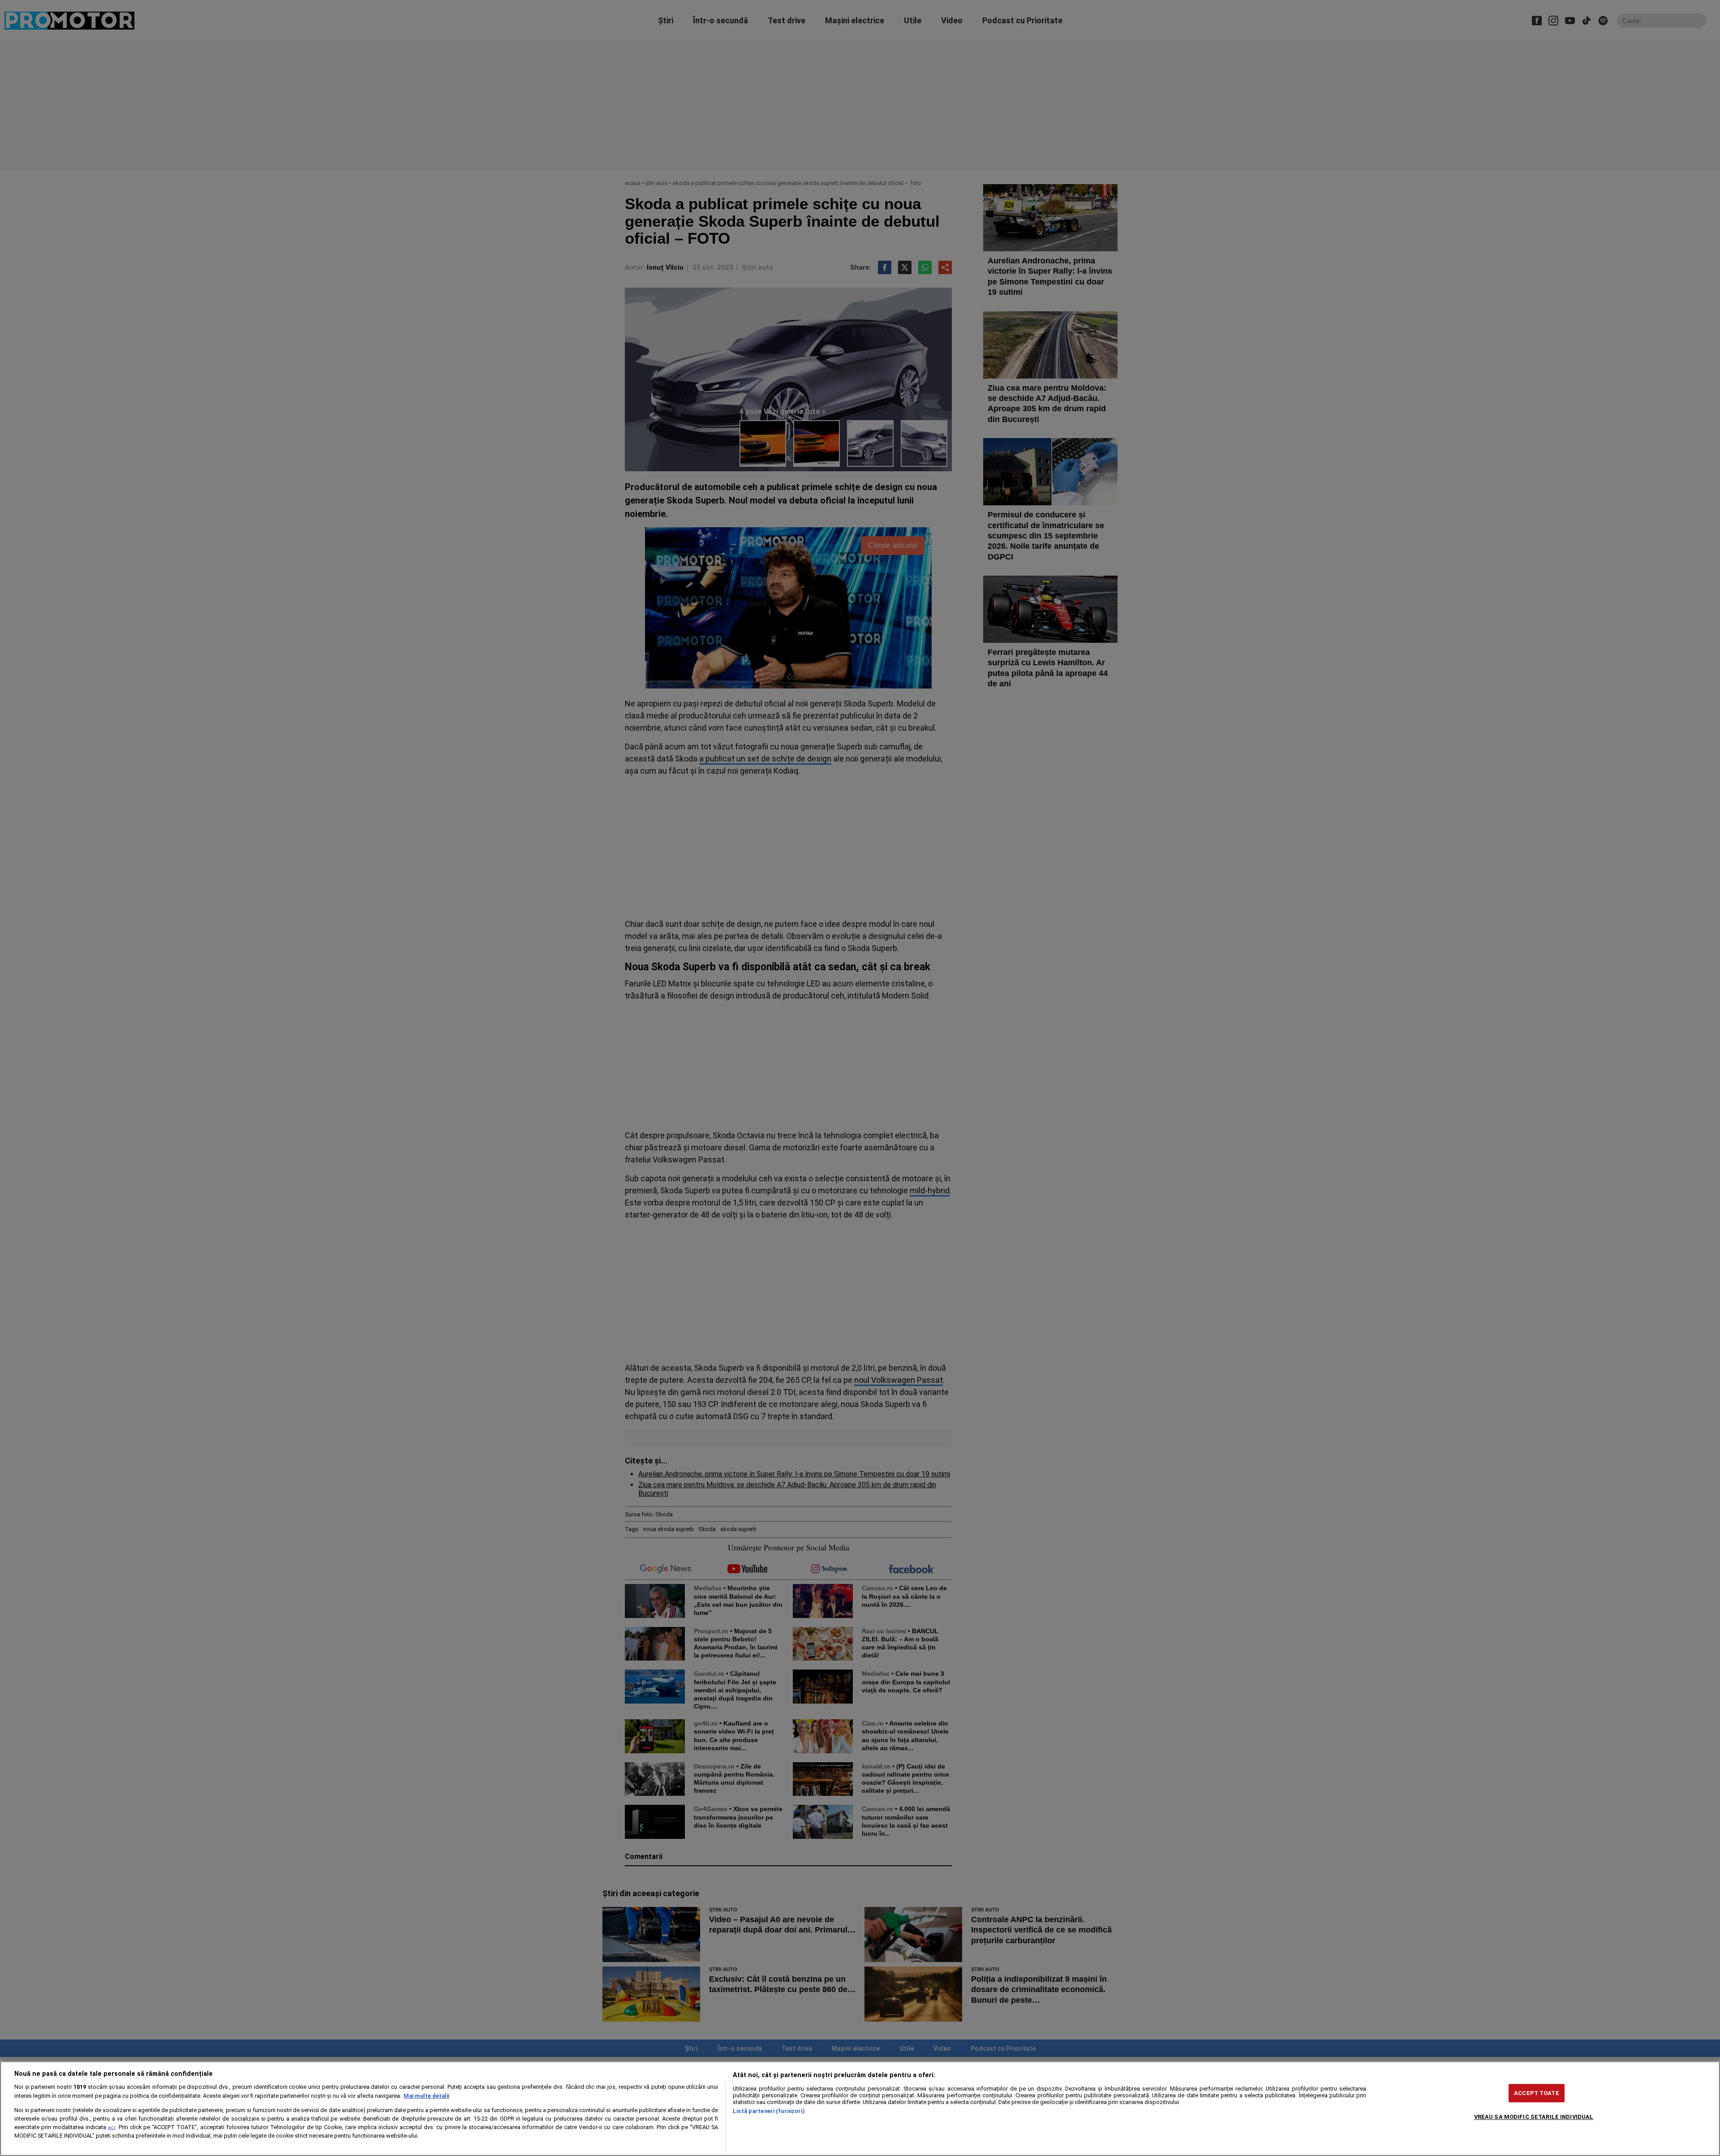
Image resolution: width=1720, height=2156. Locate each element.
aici (112, 2128)
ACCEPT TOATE (1537, 2093)
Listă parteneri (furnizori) (769, 2111)
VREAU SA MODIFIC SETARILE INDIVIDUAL (1534, 2117)
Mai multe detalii (426, 2096)
